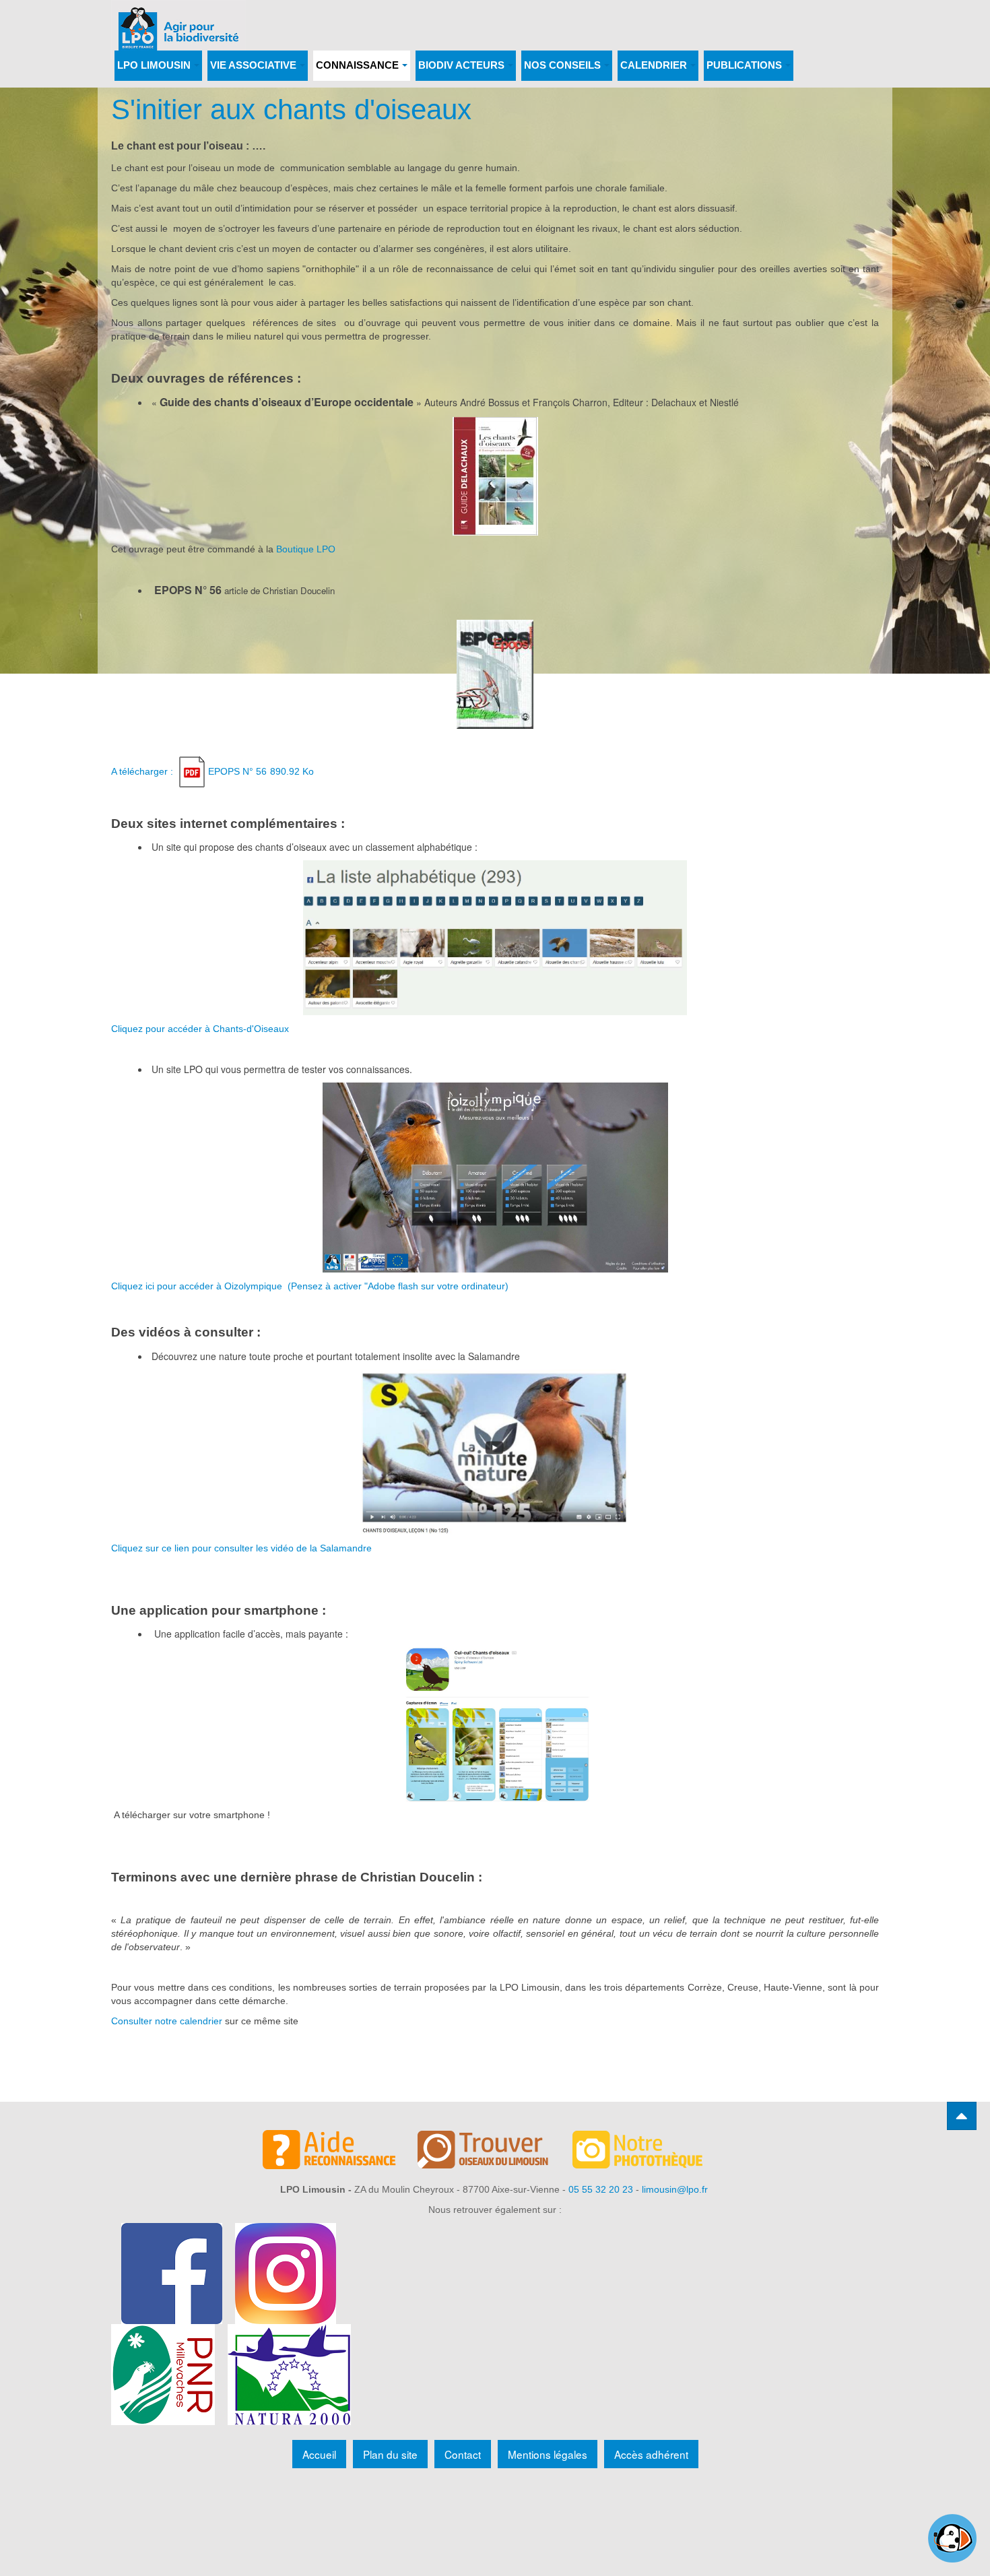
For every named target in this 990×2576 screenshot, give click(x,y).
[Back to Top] (962, 2116)
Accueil (319, 2454)
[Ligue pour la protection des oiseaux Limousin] (178, 19)
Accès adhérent (651, 2454)
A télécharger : (212, 771)
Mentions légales (548, 2454)
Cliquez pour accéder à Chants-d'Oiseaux (200, 1029)
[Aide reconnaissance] (340, 2152)
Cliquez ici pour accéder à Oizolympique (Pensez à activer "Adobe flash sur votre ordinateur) (310, 1286)
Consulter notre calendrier (167, 2021)
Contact (463, 2454)
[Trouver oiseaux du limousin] (495, 2152)
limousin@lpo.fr (675, 2189)
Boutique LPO (306, 549)
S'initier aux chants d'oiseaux (291, 109)
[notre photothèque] (650, 2152)
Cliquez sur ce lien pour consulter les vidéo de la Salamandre (241, 1548)
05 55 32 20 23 (601, 2189)
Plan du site (390, 2454)
